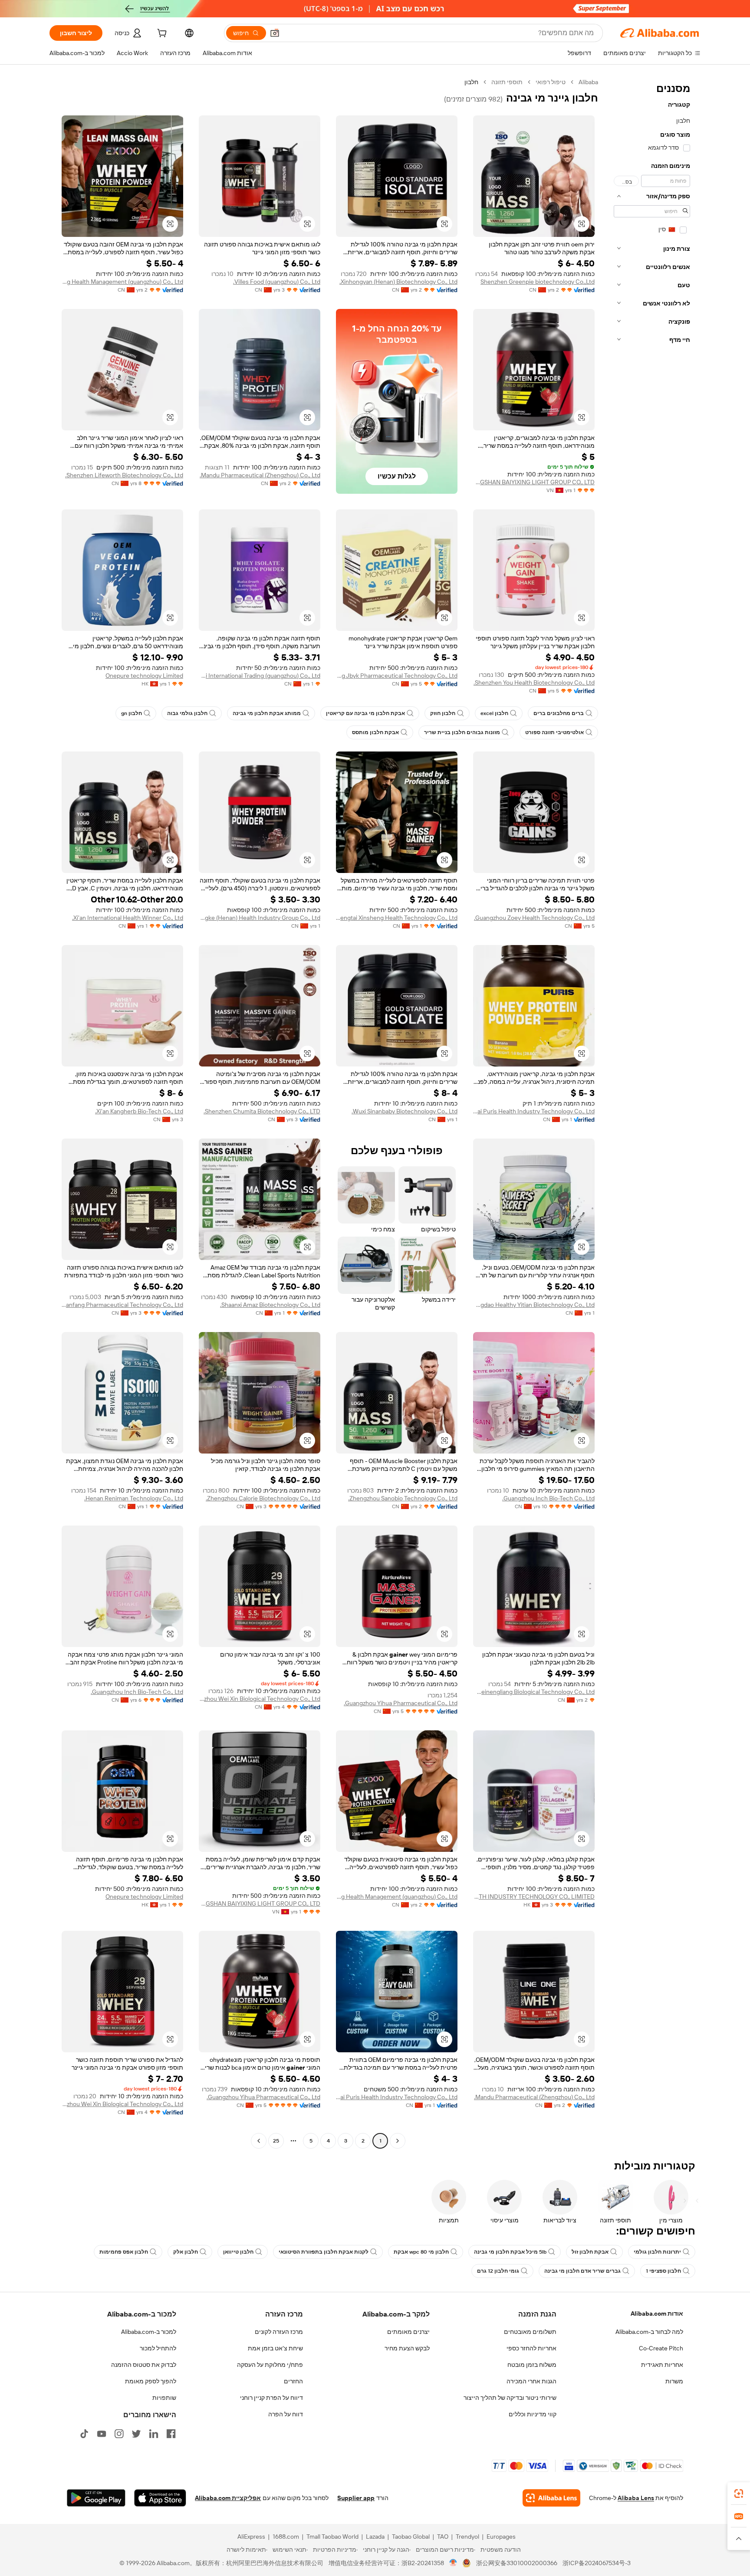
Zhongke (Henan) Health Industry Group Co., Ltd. (260, 918)
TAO (443, 2537)
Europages (501, 2537)
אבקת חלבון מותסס (375, 732)
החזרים (293, 2381)
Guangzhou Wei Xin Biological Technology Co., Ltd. (260, 1699)
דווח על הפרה (286, 2414)
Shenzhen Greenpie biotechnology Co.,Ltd (538, 282)
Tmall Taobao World (332, 2537)
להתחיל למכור (158, 2348)
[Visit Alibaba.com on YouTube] (102, 2434)
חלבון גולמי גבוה (187, 713)
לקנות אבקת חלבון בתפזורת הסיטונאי (324, 2252)
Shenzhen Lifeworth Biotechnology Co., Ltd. (124, 475)
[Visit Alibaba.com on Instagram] (119, 2434)
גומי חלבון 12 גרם (498, 2271)
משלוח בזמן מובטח (532, 2365)
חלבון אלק (186, 2252)
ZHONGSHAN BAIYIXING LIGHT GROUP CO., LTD (534, 482)
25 (276, 2141)
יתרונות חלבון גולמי (657, 2252)
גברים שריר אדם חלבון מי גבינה (582, 2271)
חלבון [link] (471, 82)
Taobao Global (411, 2537)
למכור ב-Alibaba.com (149, 2332)
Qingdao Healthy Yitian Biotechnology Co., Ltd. (534, 1305)
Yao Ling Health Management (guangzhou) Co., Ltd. (122, 282)
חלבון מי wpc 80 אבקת (421, 2252)
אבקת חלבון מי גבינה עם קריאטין (365, 713)
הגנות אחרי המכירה (531, 2381)
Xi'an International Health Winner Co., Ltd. (128, 918)
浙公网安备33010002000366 (517, 2563)
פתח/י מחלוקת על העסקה (270, 2365)
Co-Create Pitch (661, 2348)
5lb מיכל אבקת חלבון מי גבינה (510, 2252)
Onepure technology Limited (144, 676)
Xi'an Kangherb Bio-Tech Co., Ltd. (139, 1111)
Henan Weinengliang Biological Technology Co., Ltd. (534, 1692)
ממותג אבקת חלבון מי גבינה (267, 713)
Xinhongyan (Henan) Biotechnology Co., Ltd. (398, 282)
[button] (275, 33)
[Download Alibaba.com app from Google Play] (96, 2498)
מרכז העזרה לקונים (279, 2332)
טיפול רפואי (551, 82)
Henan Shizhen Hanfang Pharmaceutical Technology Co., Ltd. (122, 1305)
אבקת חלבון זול (590, 2252)
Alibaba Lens (636, 2498)
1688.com (286, 2537)
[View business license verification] (453, 2563)
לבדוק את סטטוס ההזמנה (144, 2365)
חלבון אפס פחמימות (124, 2252)
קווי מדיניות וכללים (533, 2414)
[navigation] (652, 1112)
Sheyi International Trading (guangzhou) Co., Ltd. (260, 676)
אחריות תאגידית (662, 2365)
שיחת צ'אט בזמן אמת (275, 2348)
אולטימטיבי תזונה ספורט (554, 732)
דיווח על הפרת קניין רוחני (271, 2398)
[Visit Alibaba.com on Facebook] (171, 2434)
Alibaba (588, 82)
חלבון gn (132, 713)
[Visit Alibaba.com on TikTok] (84, 2434)
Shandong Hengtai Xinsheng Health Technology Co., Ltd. (397, 918)
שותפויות (164, 2398)
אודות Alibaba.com (657, 2313)
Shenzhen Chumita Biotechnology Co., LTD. (262, 1111)
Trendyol (467, 2537)
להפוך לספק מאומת (151, 2381)
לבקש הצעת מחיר (407, 2348)
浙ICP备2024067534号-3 (597, 2563)
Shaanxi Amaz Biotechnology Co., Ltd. (270, 1305)
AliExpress (251, 2537)
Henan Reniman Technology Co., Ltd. (134, 1498)
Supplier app (356, 2498)
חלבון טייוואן (238, 2252)
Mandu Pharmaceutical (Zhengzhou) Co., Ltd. (260, 475)
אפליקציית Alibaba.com (228, 2498)
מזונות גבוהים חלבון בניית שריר (462, 732)
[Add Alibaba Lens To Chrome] (551, 2498)
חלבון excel (494, 713)
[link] (739, 2494)
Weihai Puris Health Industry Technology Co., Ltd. (534, 1111)
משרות (674, 2381)
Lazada (375, 2537)
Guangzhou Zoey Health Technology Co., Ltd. (534, 918)
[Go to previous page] (398, 2141)
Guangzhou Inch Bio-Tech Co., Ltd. (548, 1498)
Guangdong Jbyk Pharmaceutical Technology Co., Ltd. (397, 676)
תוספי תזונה (507, 82)
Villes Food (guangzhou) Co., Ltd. (277, 282)
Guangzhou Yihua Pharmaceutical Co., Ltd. (401, 1703)
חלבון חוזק (443, 713)
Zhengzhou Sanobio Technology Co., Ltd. (403, 1498)
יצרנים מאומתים (408, 2332)
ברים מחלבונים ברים (559, 713)
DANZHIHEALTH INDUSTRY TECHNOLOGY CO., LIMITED (534, 1897)
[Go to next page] (259, 2141)
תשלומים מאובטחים (530, 2332)
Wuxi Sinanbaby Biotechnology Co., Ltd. (405, 1111)
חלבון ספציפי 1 (663, 2271)
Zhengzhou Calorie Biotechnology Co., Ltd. (263, 1498)
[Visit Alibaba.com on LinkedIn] (154, 2434)
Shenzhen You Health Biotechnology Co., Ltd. (534, 683)
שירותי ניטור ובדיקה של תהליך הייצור (510, 2398)
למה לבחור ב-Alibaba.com (649, 2332)
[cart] (161, 34)
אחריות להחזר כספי (531, 2348)
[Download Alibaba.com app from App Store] (160, 2498)
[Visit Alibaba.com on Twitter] (136, 2434)
